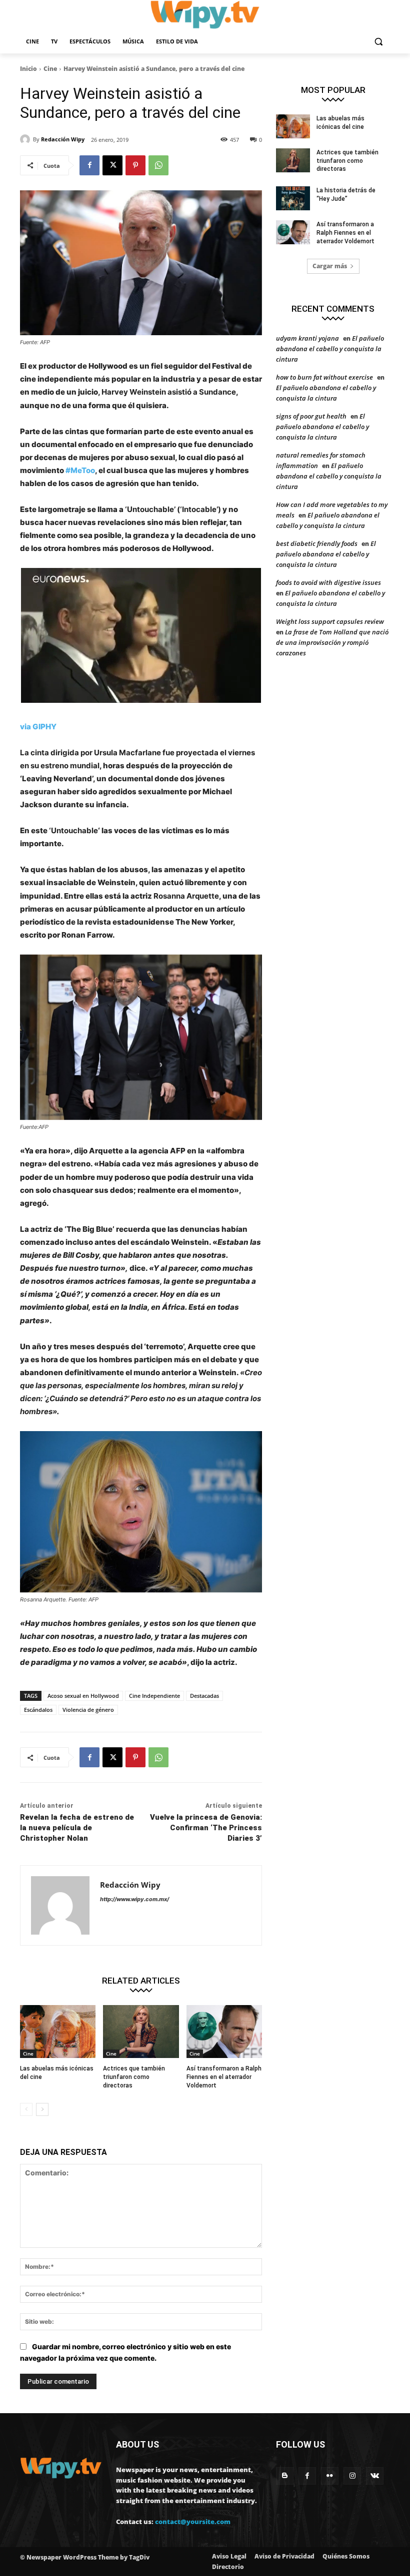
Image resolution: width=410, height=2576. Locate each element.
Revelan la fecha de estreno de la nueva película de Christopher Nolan (77, 1828)
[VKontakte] (375, 2476)
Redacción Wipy (63, 139)
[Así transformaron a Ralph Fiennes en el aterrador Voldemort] (224, 2032)
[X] (112, 165)
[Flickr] (330, 2476)
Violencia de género (88, 1710)
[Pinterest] (135, 165)
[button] (378, 42)
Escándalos (38, 1710)
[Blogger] (285, 2476)
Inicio (28, 69)
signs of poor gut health (311, 416)
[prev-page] (26, 2109)
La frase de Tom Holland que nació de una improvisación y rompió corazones (332, 642)
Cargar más (330, 266)
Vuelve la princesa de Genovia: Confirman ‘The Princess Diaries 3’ (206, 1828)
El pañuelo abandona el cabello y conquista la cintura (330, 349)
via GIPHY (38, 727)
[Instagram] (352, 2476)
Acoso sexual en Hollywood (83, 1696)
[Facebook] (89, 165)
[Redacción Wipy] (26, 139)
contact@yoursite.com (193, 2522)
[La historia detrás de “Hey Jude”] (293, 198)
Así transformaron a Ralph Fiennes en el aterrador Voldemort (224, 2077)
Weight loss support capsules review (330, 621)
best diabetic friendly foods (317, 543)
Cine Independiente (154, 1696)
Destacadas (204, 1696)
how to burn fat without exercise (324, 377)
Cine (50, 69)
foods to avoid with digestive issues (328, 582)
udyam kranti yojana (307, 338)
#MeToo (80, 470)
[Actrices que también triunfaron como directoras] (141, 2032)
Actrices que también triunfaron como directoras (134, 2077)
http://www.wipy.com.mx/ (134, 1899)
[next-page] (42, 2109)
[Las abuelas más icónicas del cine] (58, 2032)
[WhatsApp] (158, 165)
